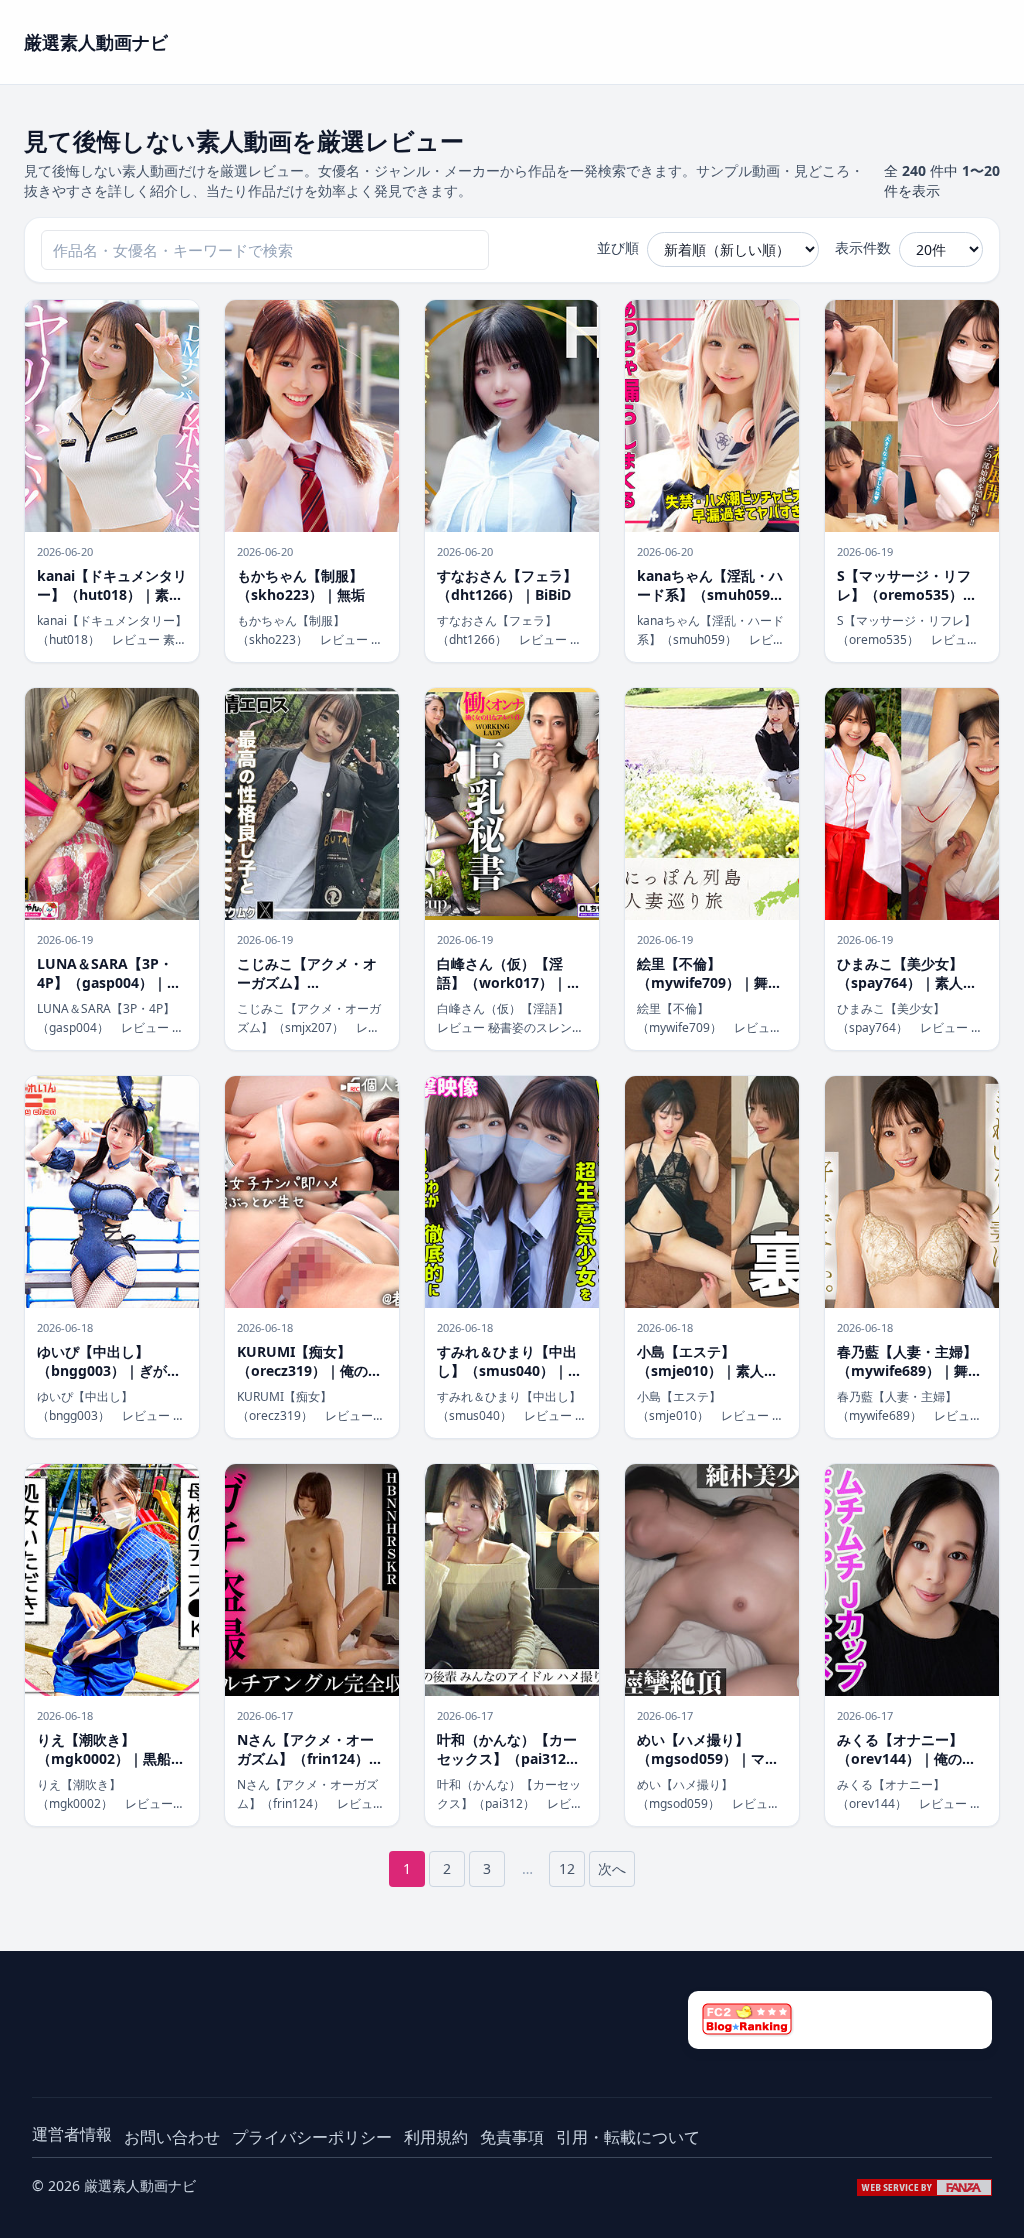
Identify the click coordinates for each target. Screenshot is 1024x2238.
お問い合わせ (172, 2137)
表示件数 (863, 247)
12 (567, 1868)
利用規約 (436, 2137)
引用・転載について (628, 2137)
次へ (612, 1868)
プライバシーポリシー (312, 2137)
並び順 (618, 247)
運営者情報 (72, 2134)
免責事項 (512, 2137)
